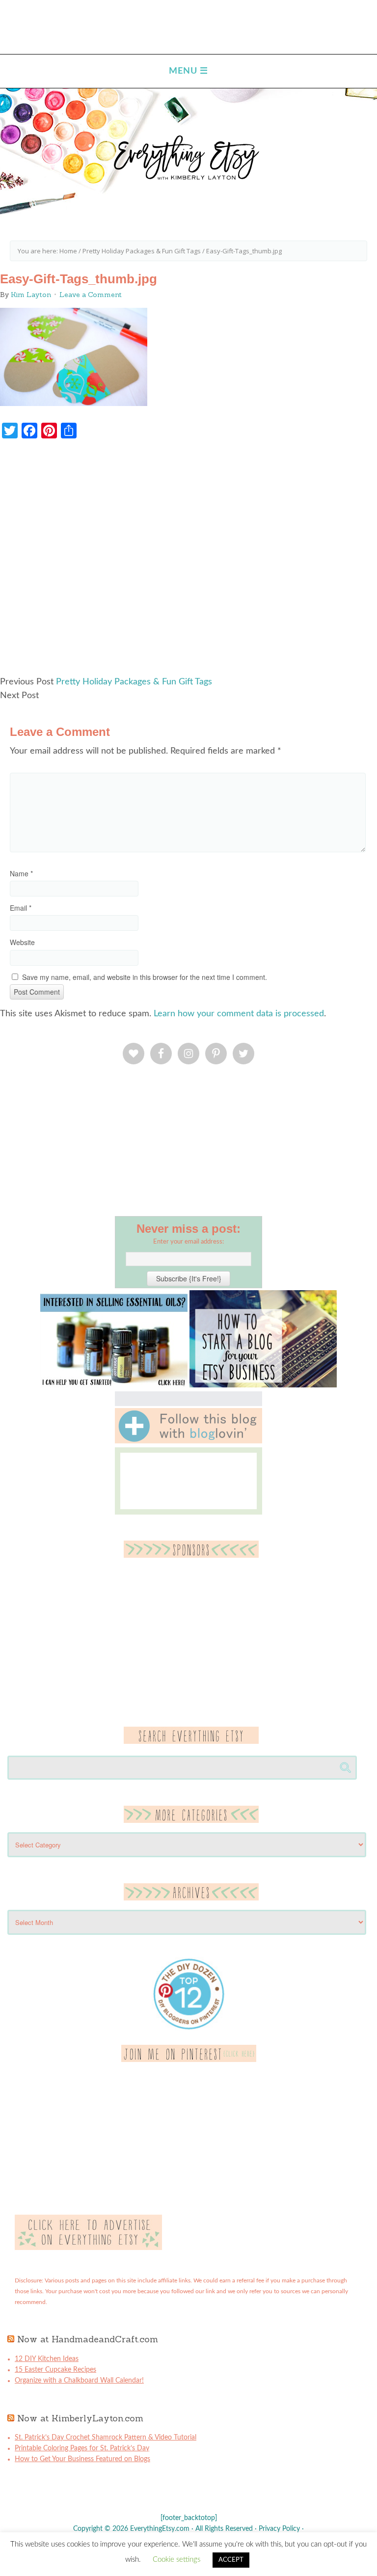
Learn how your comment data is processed (239, 1014)
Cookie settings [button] (176, 2560)
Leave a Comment (91, 295)
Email (21, 908)
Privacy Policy (279, 2529)
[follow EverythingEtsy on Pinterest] (189, 2060)
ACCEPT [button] (231, 2560)
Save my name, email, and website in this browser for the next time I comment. (145, 977)
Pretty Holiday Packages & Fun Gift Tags (134, 682)
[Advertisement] (188, 562)
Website (22, 942)
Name (21, 873)
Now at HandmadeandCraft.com (88, 2339)
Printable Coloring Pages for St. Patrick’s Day (82, 2448)
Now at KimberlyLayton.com (80, 2418)
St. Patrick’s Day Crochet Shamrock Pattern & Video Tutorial (106, 2438)
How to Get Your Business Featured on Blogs (82, 2459)
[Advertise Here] (88, 2248)
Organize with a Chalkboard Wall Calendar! (79, 2381)
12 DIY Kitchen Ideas (47, 2359)
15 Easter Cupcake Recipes (55, 2370)
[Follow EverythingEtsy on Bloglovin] (188, 1441)
